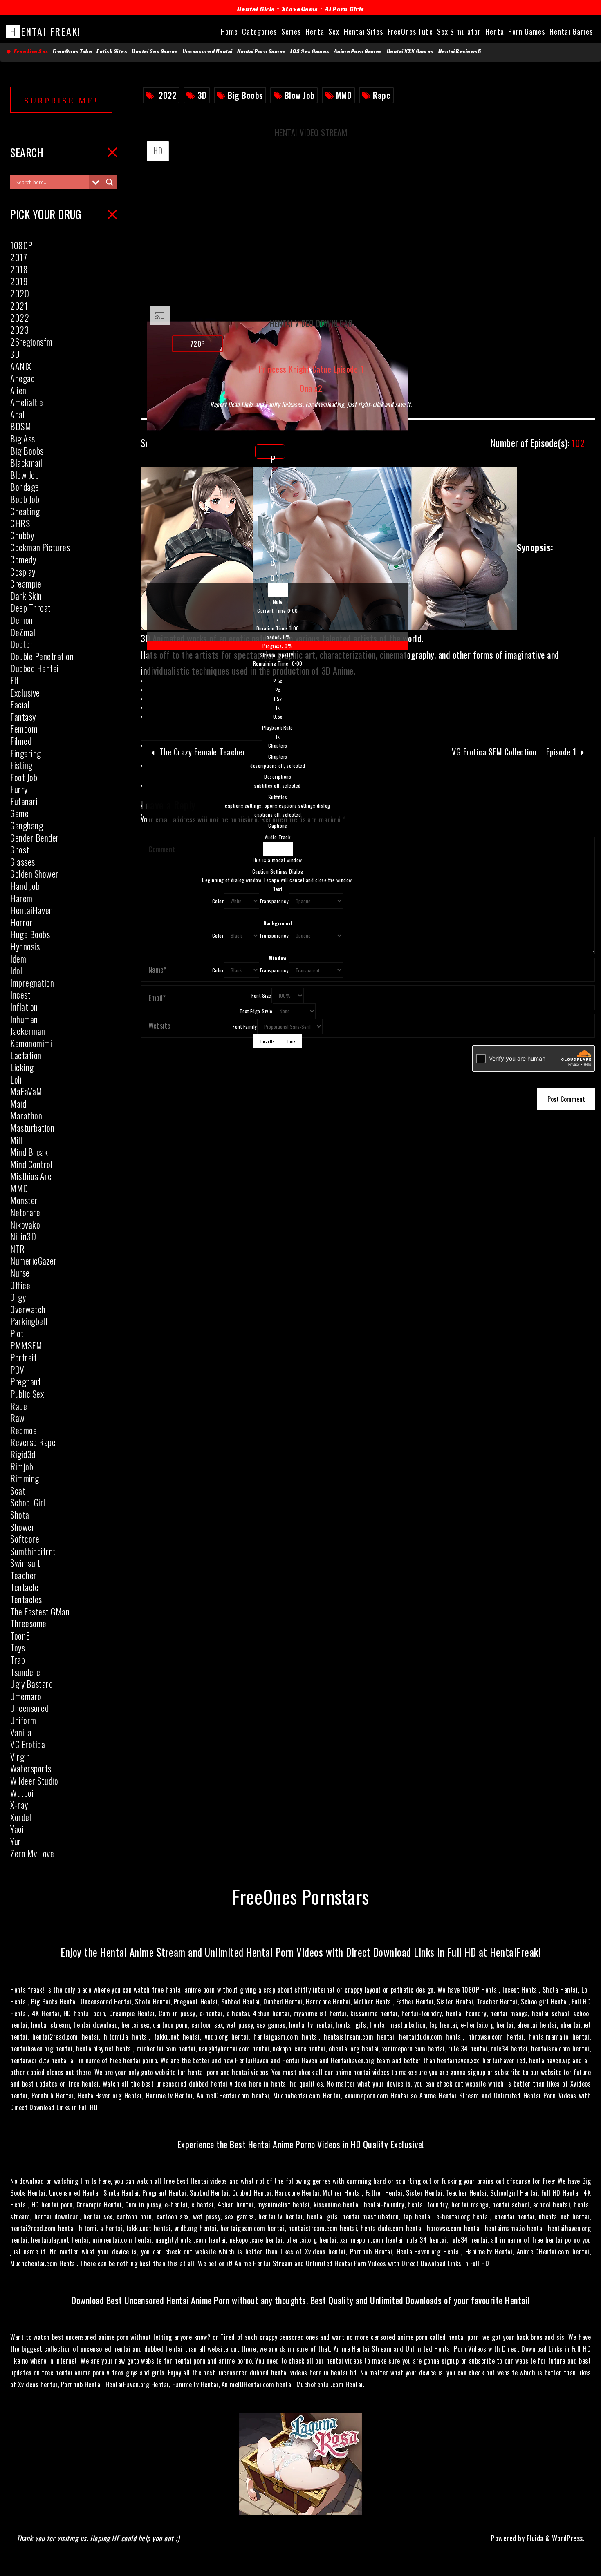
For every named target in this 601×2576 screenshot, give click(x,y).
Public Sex (27, 1394)
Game (19, 813)
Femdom (24, 728)
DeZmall (24, 632)
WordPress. (568, 2538)
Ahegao (22, 378)
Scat (18, 1490)
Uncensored (29, 1708)
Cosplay (23, 572)
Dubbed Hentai (35, 668)
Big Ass (23, 438)
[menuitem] (278, 709)
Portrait (24, 1357)
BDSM (21, 426)
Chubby (22, 535)
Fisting (21, 765)
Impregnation (32, 983)
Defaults (267, 1041)
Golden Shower (35, 874)
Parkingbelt (29, 1321)
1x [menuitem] (278, 707)
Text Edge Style (256, 1011)
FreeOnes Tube (73, 51)
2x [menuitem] (278, 690)
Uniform (23, 1720)
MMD (344, 95)
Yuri (17, 1841)
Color (218, 901)
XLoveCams (300, 9)
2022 (167, 95)
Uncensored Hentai (207, 51)
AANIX (21, 366)
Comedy (23, 559)
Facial (20, 704)
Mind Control (31, 1164)
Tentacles (26, 1599)
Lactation (26, 1055)
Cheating (25, 511)
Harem (21, 898)
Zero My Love (32, 1853)
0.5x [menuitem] (278, 716)
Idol (16, 970)
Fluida (534, 2538)
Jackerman (28, 1031)
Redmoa (24, 1430)
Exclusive (25, 693)
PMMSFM (26, 1345)
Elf (15, 680)
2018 (19, 269)
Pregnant (26, 1381)
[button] (278, 602)
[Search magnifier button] (110, 182)
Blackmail (26, 462)
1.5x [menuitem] (278, 699)
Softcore (25, 1539)
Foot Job (24, 777)
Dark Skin (26, 596)
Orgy (18, 1297)
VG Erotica (28, 1744)
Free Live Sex (30, 51)
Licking (22, 1067)
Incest (20, 994)
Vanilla (21, 1732)
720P (198, 344)
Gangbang (27, 825)
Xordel (21, 1817)
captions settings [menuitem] (278, 805)
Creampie (26, 583)
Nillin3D (23, 1236)
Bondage (25, 487)
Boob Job (25, 499)
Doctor (22, 644)
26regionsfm (31, 342)
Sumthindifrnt (33, 1551)
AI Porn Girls (345, 9)
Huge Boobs (30, 934)
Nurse (20, 1273)
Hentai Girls (256, 9)
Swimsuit (25, 1563)
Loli (16, 1079)
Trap (18, 1660)
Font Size (261, 995)
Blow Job (300, 95)
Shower (22, 1527)
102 (538, 443)
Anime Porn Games (358, 51)
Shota (20, 1515)
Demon (22, 620)
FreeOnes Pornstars (301, 1896)
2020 (20, 293)
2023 (19, 330)
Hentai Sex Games (155, 51)
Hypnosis (25, 946)
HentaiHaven (32, 910)
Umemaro (26, 1696)
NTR (18, 1249)
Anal (17, 414)
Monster (24, 1200)
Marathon (26, 1115)
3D (202, 95)
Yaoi (17, 1829)
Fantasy (23, 717)
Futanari (24, 801)
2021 (19, 306)
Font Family (245, 1027)
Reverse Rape (33, 1442)
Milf (17, 1140)
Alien (18, 390)
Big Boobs (246, 95)
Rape (382, 95)
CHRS (20, 523)
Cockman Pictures (40, 547)
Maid (18, 1104)
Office (20, 1285)
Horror (21, 922)
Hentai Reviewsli (460, 51)
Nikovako (25, 1224)
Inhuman (24, 1019)
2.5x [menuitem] (278, 681)
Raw (18, 1418)
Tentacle (24, 1587)
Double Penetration (42, 656)
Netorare (25, 1212)
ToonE (20, 1635)
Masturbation (32, 1128)
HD (158, 151)
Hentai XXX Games (410, 51)
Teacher (24, 1575)
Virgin (20, 1756)
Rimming (25, 1478)
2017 (19, 257)
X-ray (19, 1805)
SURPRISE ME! (61, 101)
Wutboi (22, 1793)
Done (291, 1041)
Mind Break (29, 1152)
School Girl (28, 1502)
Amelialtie (27, 402)
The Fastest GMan (40, 1611)
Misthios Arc (31, 1176)
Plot (17, 1333)
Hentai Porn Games (262, 51)
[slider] (278, 641)
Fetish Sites (112, 51)
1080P (21, 245)
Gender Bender (35, 838)
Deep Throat (31, 608)
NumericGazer (34, 1260)
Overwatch (28, 1309)
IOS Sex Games (310, 51)
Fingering (26, 753)
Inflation (24, 1007)
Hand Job (25, 886)
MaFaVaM (26, 1091)
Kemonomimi (31, 1043)
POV (17, 1370)
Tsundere (25, 1672)
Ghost (20, 849)
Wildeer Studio (34, 1781)
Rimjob (22, 1466)
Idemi (19, 958)
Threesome (28, 1623)
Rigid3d (23, 1454)
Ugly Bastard (31, 1684)
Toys (18, 1647)
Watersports (31, 1768)
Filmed (21, 741)
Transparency (274, 901)
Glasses (23, 862)
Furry (19, 789)
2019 (19, 281)
